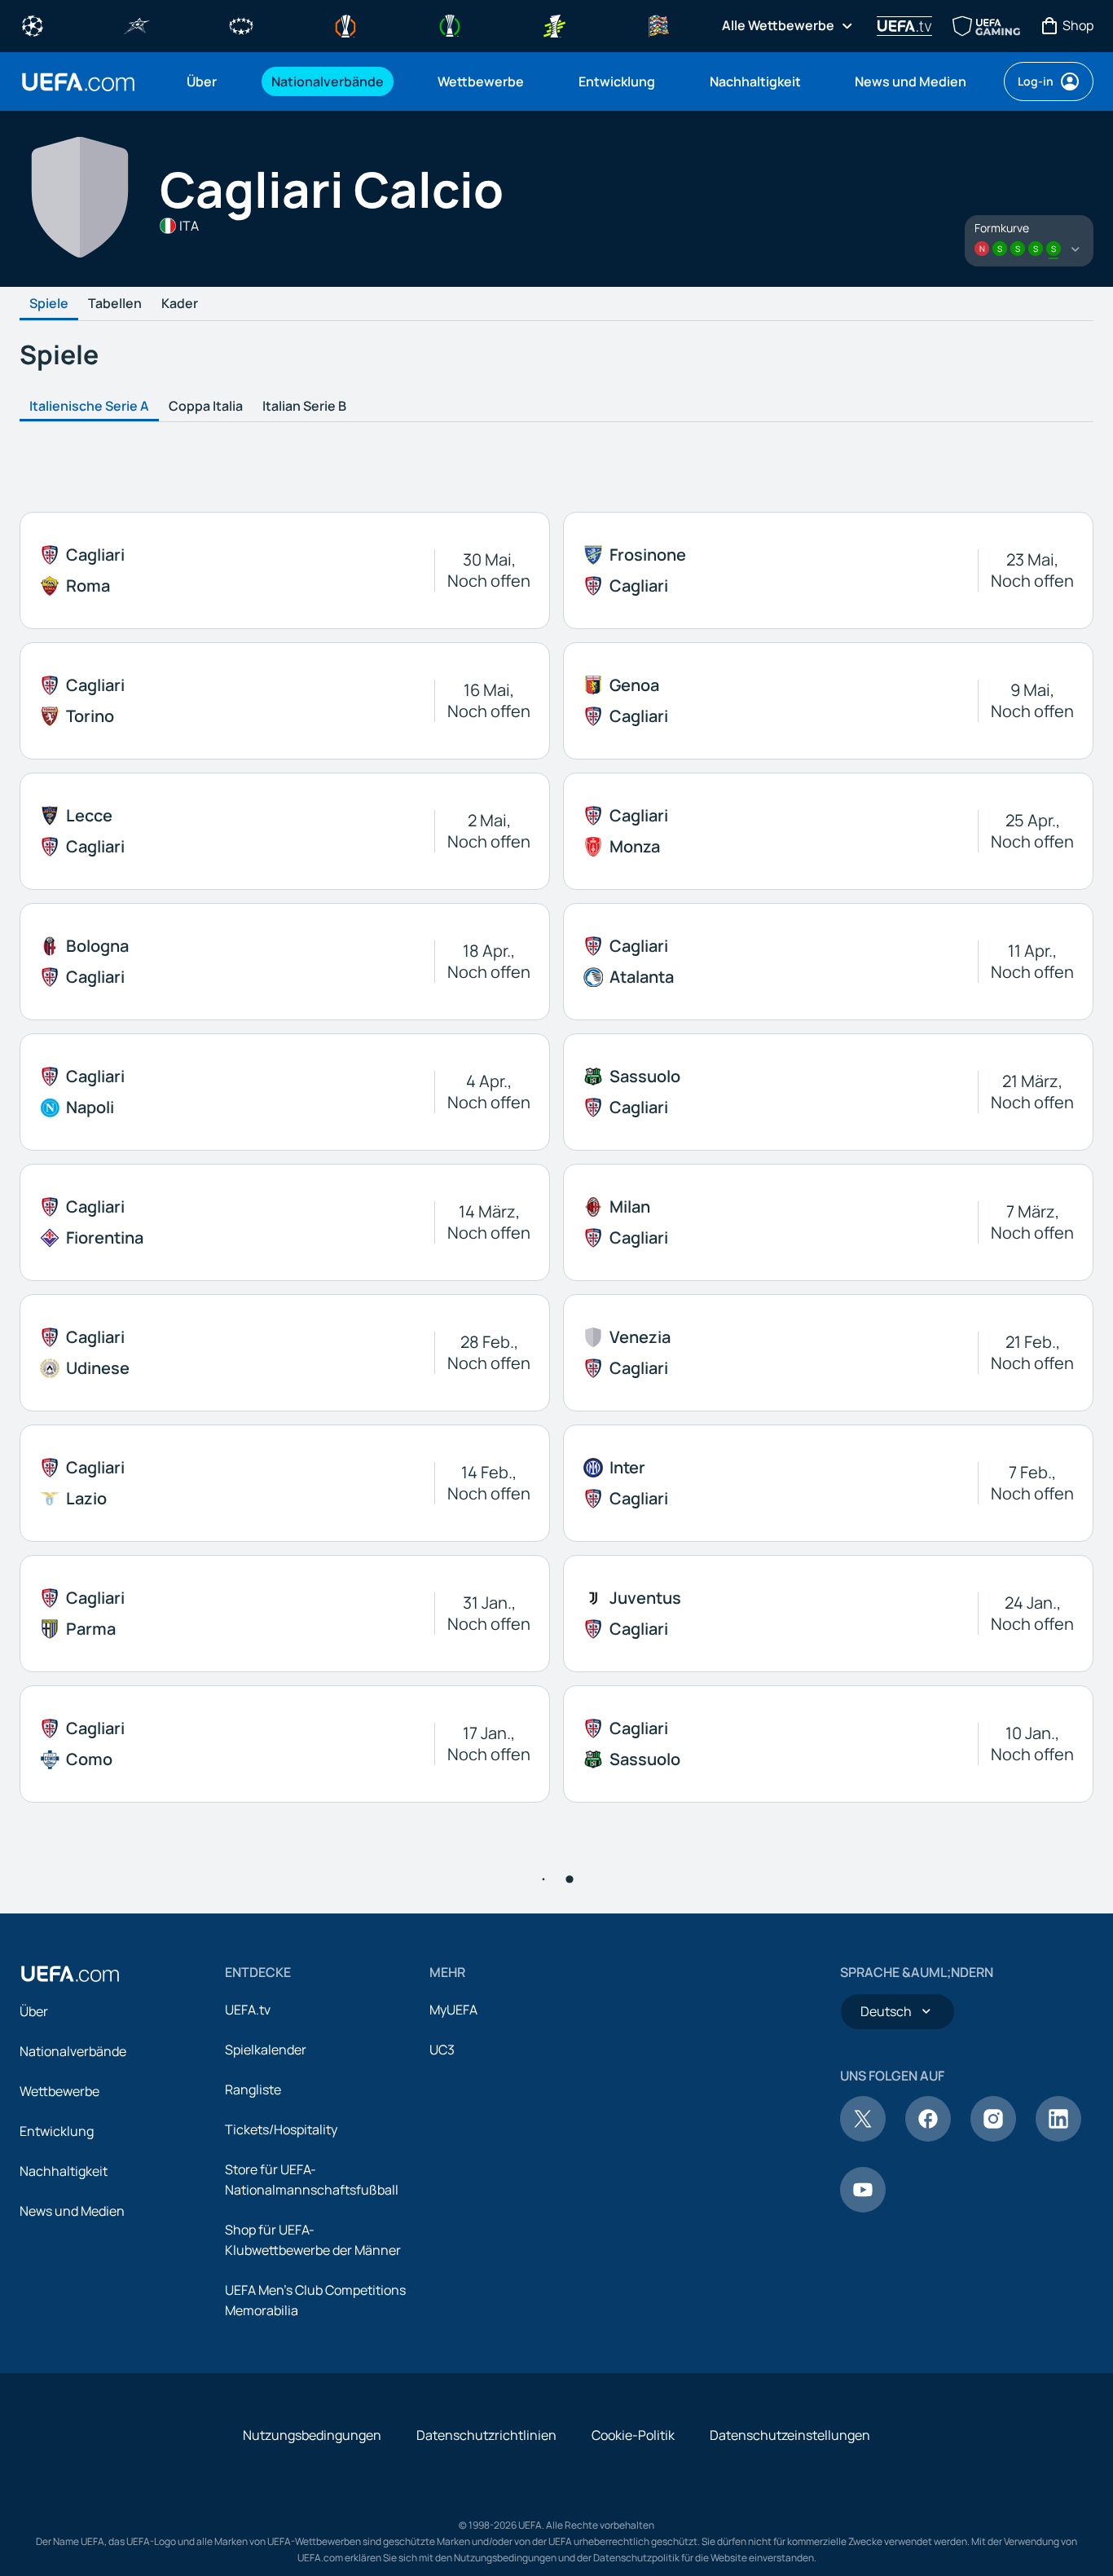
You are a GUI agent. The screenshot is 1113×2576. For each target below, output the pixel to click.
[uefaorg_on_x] (863, 2137)
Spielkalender (266, 2050)
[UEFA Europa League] (345, 24)
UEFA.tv (248, 2010)
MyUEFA (453, 2010)
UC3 (442, 2050)
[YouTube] (863, 2208)
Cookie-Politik (633, 2435)
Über (34, 2011)
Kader (180, 304)
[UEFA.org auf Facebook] (928, 2137)
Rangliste (253, 2089)
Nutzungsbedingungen (312, 2435)
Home (78, 82)
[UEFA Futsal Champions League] (137, 24)
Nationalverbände (73, 2051)
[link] (202, 81)
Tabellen (115, 304)
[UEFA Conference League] (450, 24)
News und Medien (72, 2211)
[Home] (70, 1974)
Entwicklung (57, 2131)
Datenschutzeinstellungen (790, 2435)
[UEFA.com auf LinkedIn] (1058, 2137)
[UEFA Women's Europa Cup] (554, 24)
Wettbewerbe (59, 2091)
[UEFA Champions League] (33, 24)
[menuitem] (209, 81)
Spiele (49, 304)
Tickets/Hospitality (281, 2129)
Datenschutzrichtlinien (486, 2435)
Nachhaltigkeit (64, 2171)
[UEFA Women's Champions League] (241, 24)
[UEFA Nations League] (658, 24)
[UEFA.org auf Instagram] (993, 2137)
